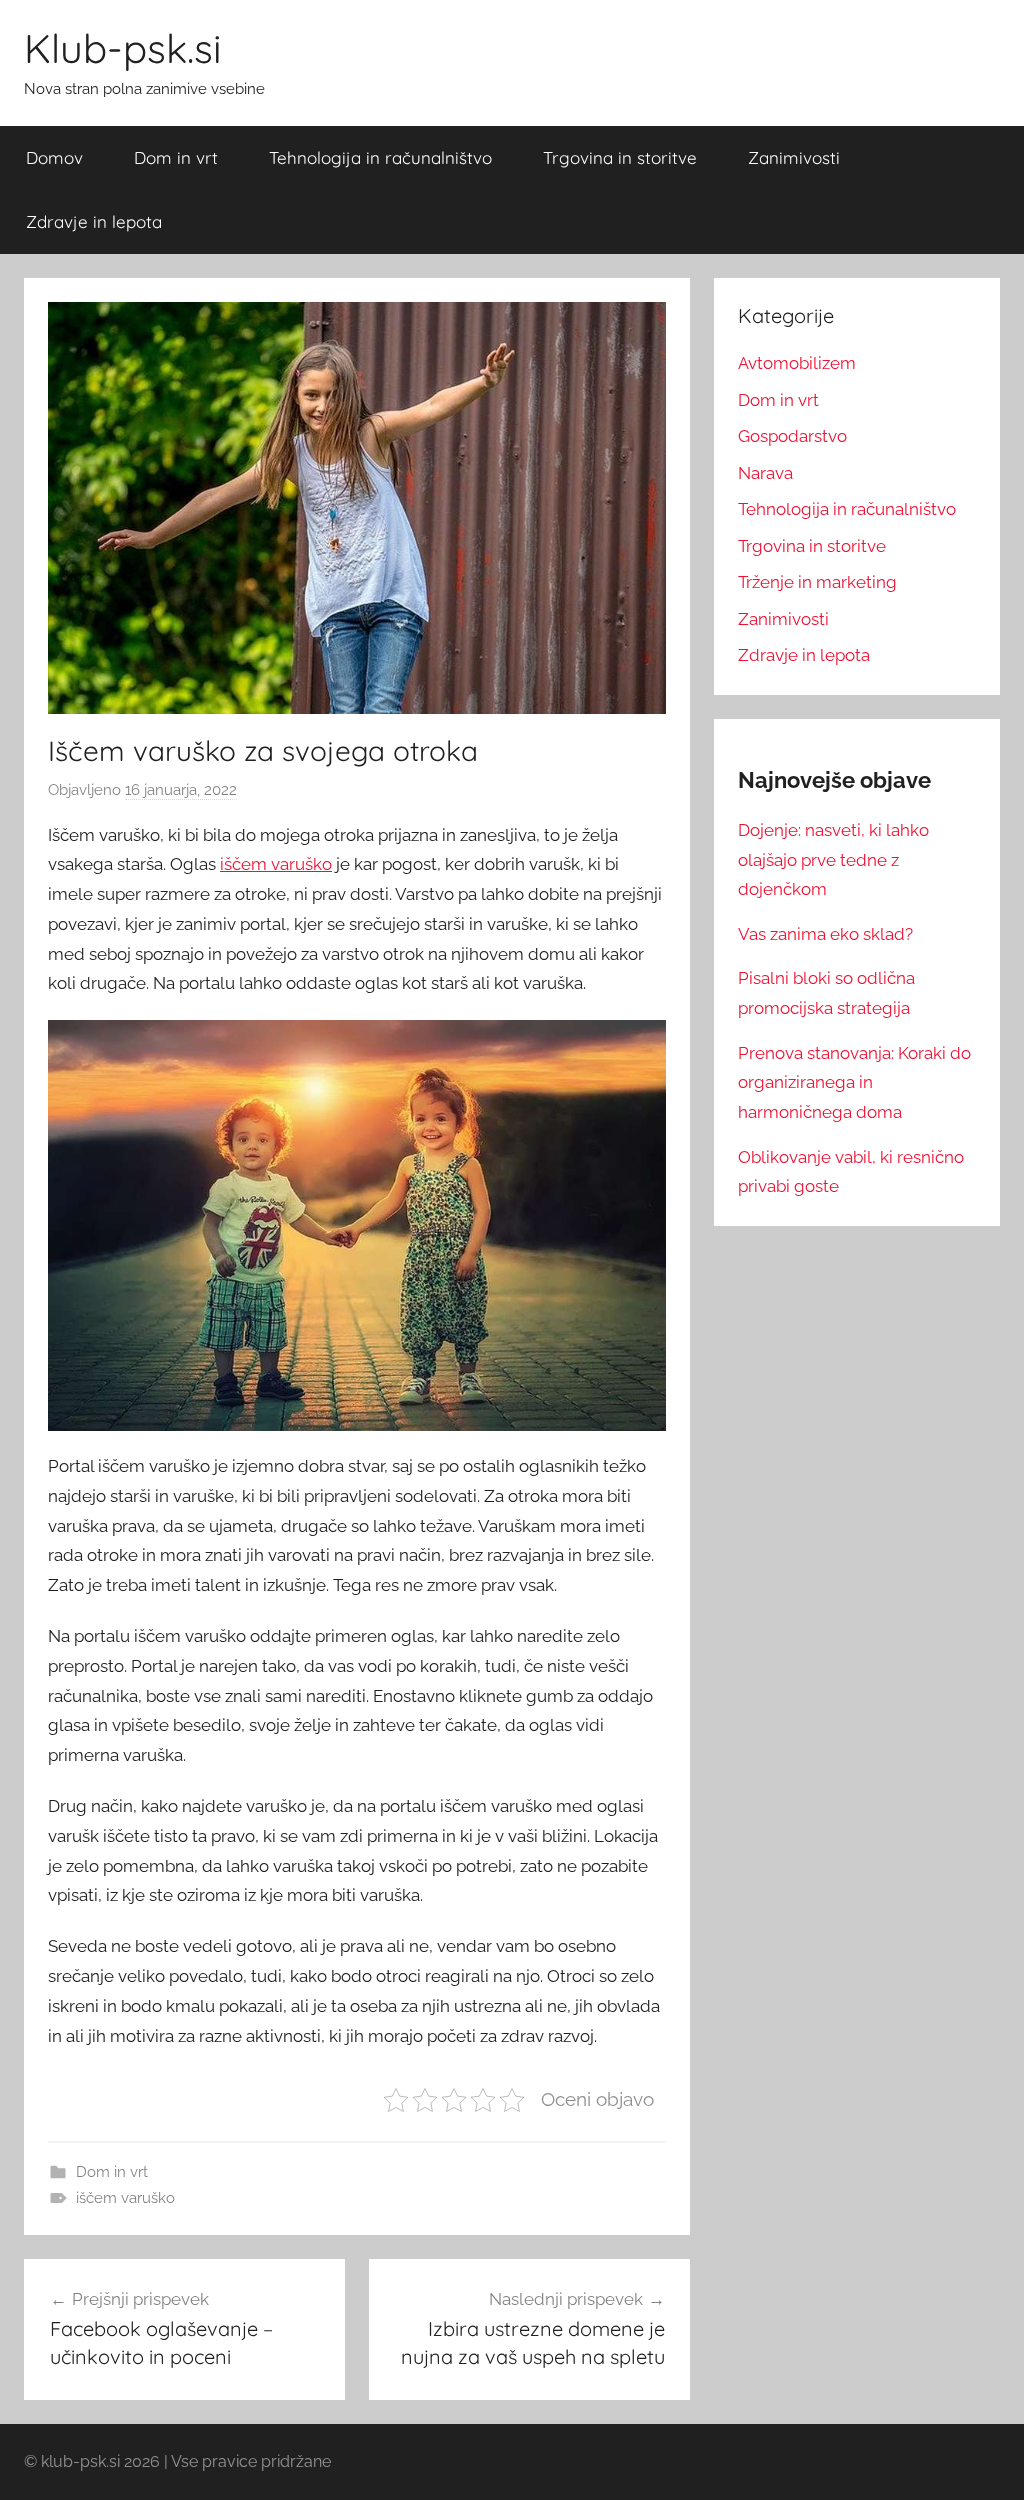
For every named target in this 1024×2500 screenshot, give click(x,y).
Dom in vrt (176, 157)
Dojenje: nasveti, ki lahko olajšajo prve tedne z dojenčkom (833, 860)
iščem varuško (276, 864)
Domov (54, 157)
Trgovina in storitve (620, 157)
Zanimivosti (794, 157)
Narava (765, 473)
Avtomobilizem (797, 363)
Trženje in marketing (817, 582)
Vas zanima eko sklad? (825, 934)
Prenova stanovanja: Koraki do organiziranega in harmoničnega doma (854, 1083)
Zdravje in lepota (94, 221)
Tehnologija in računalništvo (380, 157)
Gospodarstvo (792, 436)
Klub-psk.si (123, 48)
